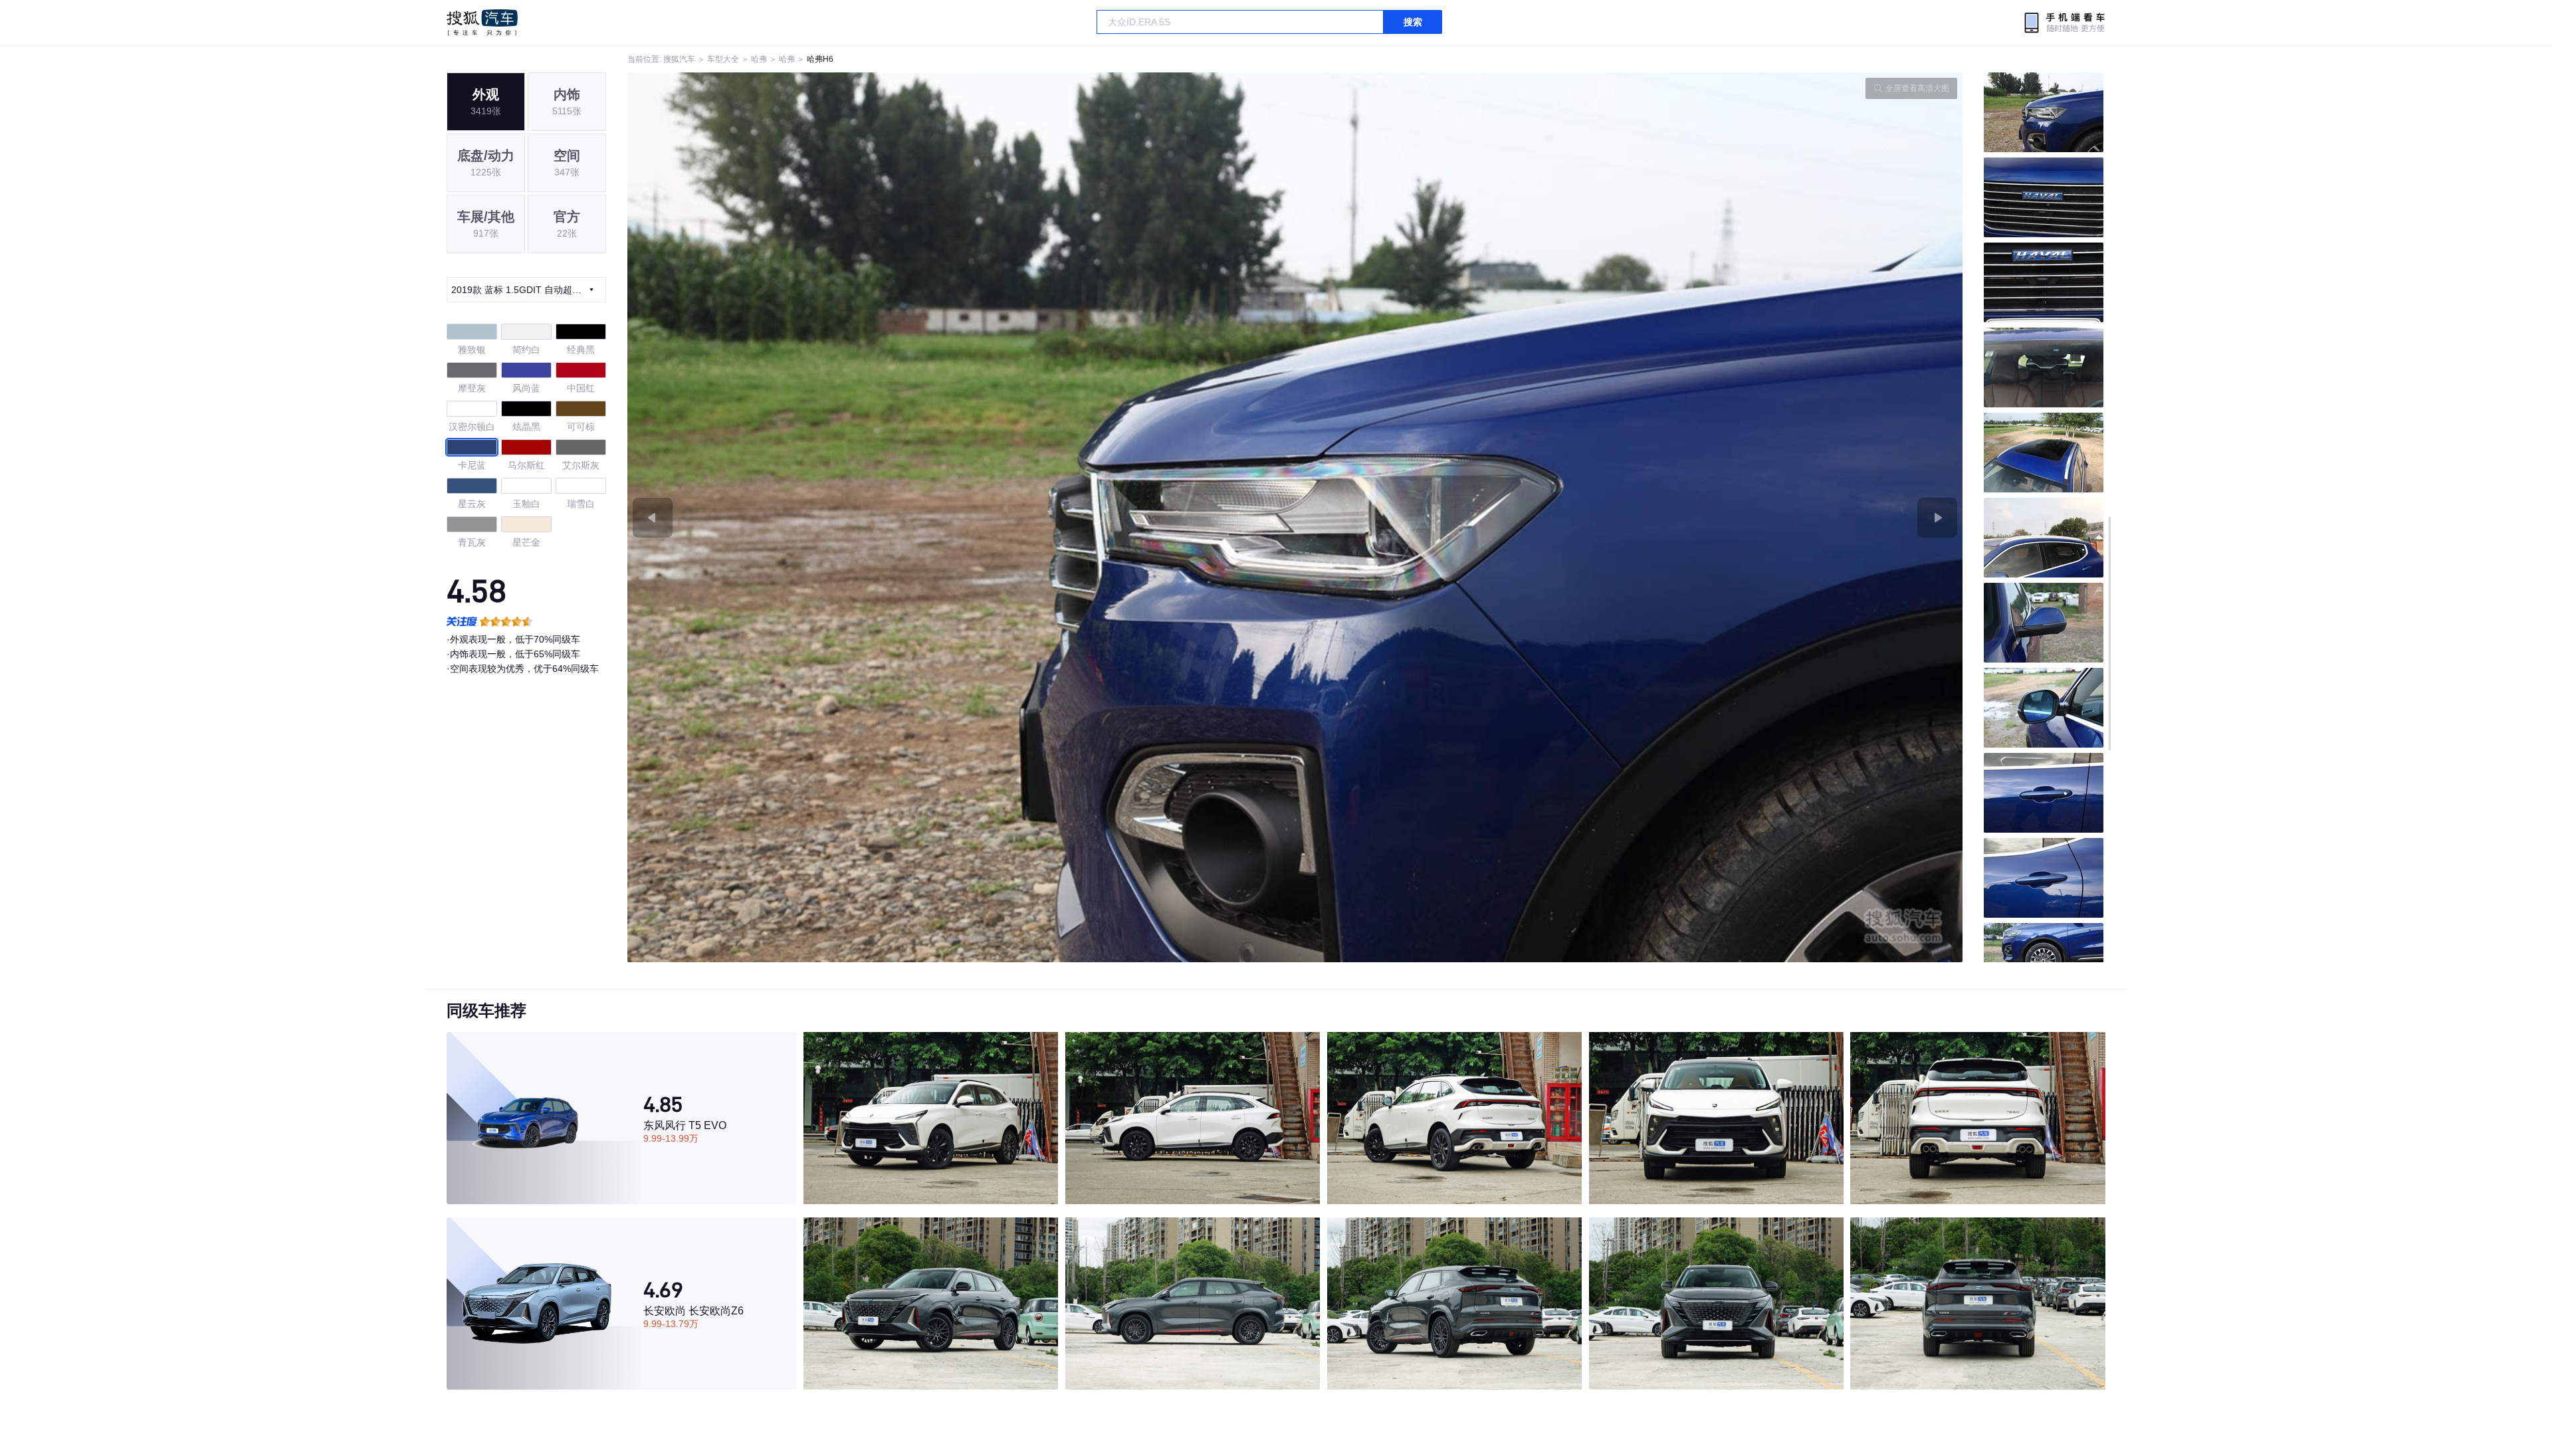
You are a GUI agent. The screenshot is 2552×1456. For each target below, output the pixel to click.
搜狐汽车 (482, 23)
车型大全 (723, 59)
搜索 (1413, 22)
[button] (961, 517)
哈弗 (759, 59)
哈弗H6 (820, 59)
